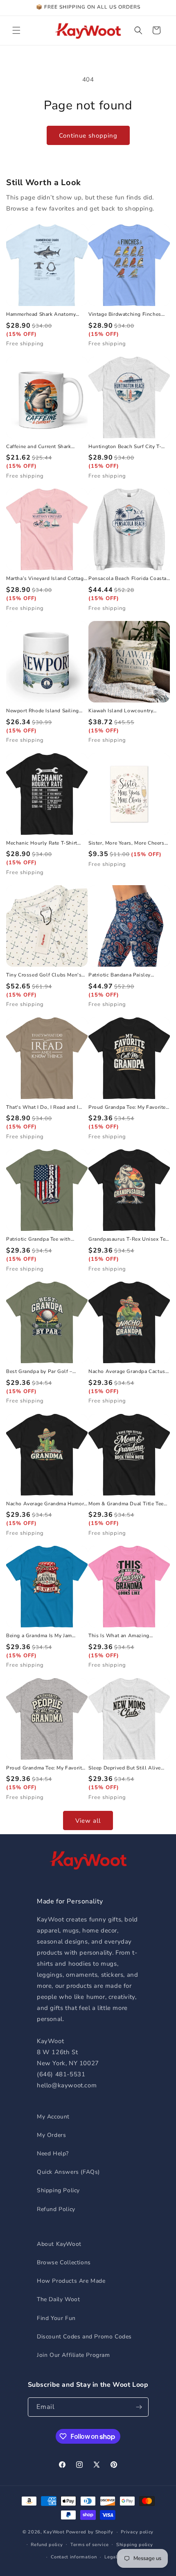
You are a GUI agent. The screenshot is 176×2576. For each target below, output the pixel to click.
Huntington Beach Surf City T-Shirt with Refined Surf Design (125, 447)
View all (88, 1821)
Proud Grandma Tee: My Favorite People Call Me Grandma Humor (45, 1768)
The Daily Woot (58, 2299)
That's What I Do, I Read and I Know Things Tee (42, 1108)
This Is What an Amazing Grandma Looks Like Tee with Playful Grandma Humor (124, 1636)
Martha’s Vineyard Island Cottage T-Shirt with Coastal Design (46, 579)
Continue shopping (88, 136)
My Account (53, 2117)
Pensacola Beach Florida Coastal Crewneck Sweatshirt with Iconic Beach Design (129, 579)
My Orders (51, 2135)
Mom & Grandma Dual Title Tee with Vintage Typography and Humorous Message (126, 1504)
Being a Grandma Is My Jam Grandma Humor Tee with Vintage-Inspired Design (39, 1636)
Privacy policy (137, 2532)
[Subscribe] (139, 2407)
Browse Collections (64, 2262)
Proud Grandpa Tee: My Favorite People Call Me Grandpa (127, 1108)
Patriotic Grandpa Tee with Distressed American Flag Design (47, 1239)
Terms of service (89, 2545)
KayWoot (54, 2532)
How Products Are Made (71, 2281)
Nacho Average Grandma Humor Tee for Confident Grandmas (45, 1504)
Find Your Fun (56, 2318)
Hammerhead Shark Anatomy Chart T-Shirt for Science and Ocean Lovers (41, 315)
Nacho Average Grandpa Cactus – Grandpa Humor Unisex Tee (129, 1372)
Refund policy (47, 2545)
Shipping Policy (58, 2190)
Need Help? (53, 2153)
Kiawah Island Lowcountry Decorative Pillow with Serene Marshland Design (125, 711)
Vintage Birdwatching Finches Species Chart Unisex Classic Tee (128, 315)
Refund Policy (56, 2209)
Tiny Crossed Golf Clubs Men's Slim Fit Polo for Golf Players (44, 975)
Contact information (74, 2557)
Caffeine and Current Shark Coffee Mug (39, 447)
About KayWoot (59, 2244)
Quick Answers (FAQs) (68, 2172)
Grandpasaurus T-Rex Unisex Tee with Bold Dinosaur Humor (128, 1239)
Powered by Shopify (90, 2532)
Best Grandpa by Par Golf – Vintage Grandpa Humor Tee (40, 1372)
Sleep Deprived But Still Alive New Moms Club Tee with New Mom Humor (126, 1768)
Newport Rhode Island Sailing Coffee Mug (43, 711)
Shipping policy (135, 2545)
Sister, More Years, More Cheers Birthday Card (126, 843)
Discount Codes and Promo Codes (84, 2337)
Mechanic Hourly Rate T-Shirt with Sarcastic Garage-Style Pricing (42, 843)
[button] (16, 30)
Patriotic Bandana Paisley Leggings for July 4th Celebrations (120, 975)
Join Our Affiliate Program (73, 2355)
